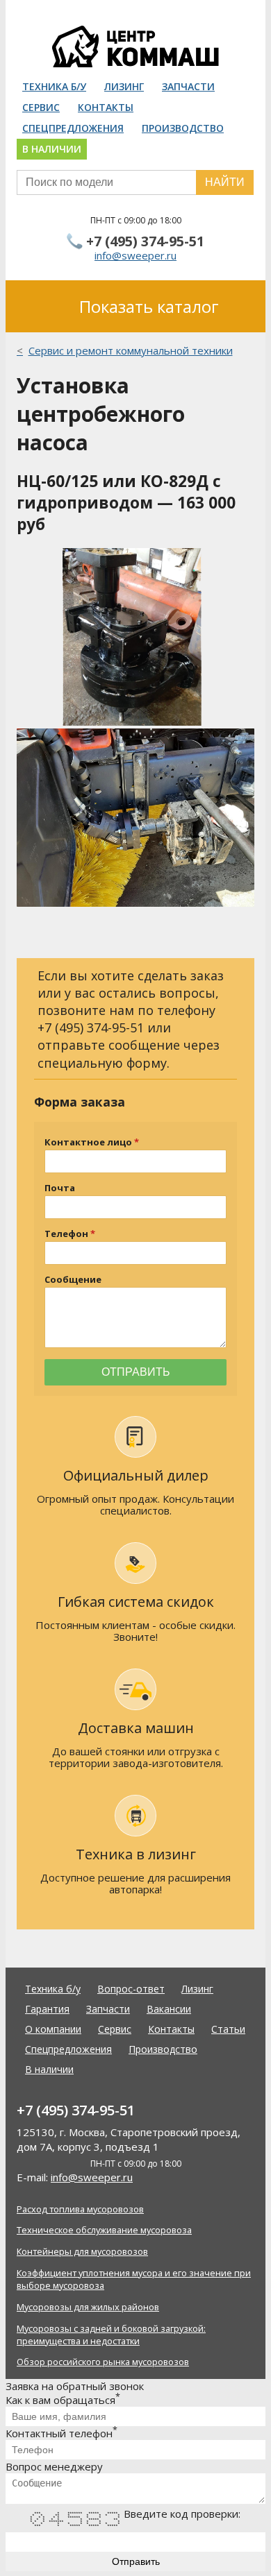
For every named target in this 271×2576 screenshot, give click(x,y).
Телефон (66, 1234)
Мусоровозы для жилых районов (88, 2307)
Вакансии (169, 2009)
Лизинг (124, 86)
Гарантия (47, 2009)
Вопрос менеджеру (54, 2466)
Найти (225, 182)
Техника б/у (54, 86)
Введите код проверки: (182, 2514)
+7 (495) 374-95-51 (145, 241)
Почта (60, 1188)
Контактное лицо (88, 1142)
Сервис (41, 107)
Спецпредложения (73, 128)
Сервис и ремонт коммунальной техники (131, 350)
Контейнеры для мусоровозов (82, 2251)
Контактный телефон (61, 2433)
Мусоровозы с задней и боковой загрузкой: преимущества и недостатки (111, 2335)
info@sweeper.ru (135, 255)
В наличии (52, 149)
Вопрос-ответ (131, 1989)
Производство (183, 128)
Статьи (228, 2029)
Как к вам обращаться (63, 2400)
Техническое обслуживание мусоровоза (104, 2230)
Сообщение (73, 1280)
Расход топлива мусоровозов (80, 2209)
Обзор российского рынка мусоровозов (103, 2362)
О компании (53, 2029)
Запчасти (188, 86)
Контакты (106, 107)
